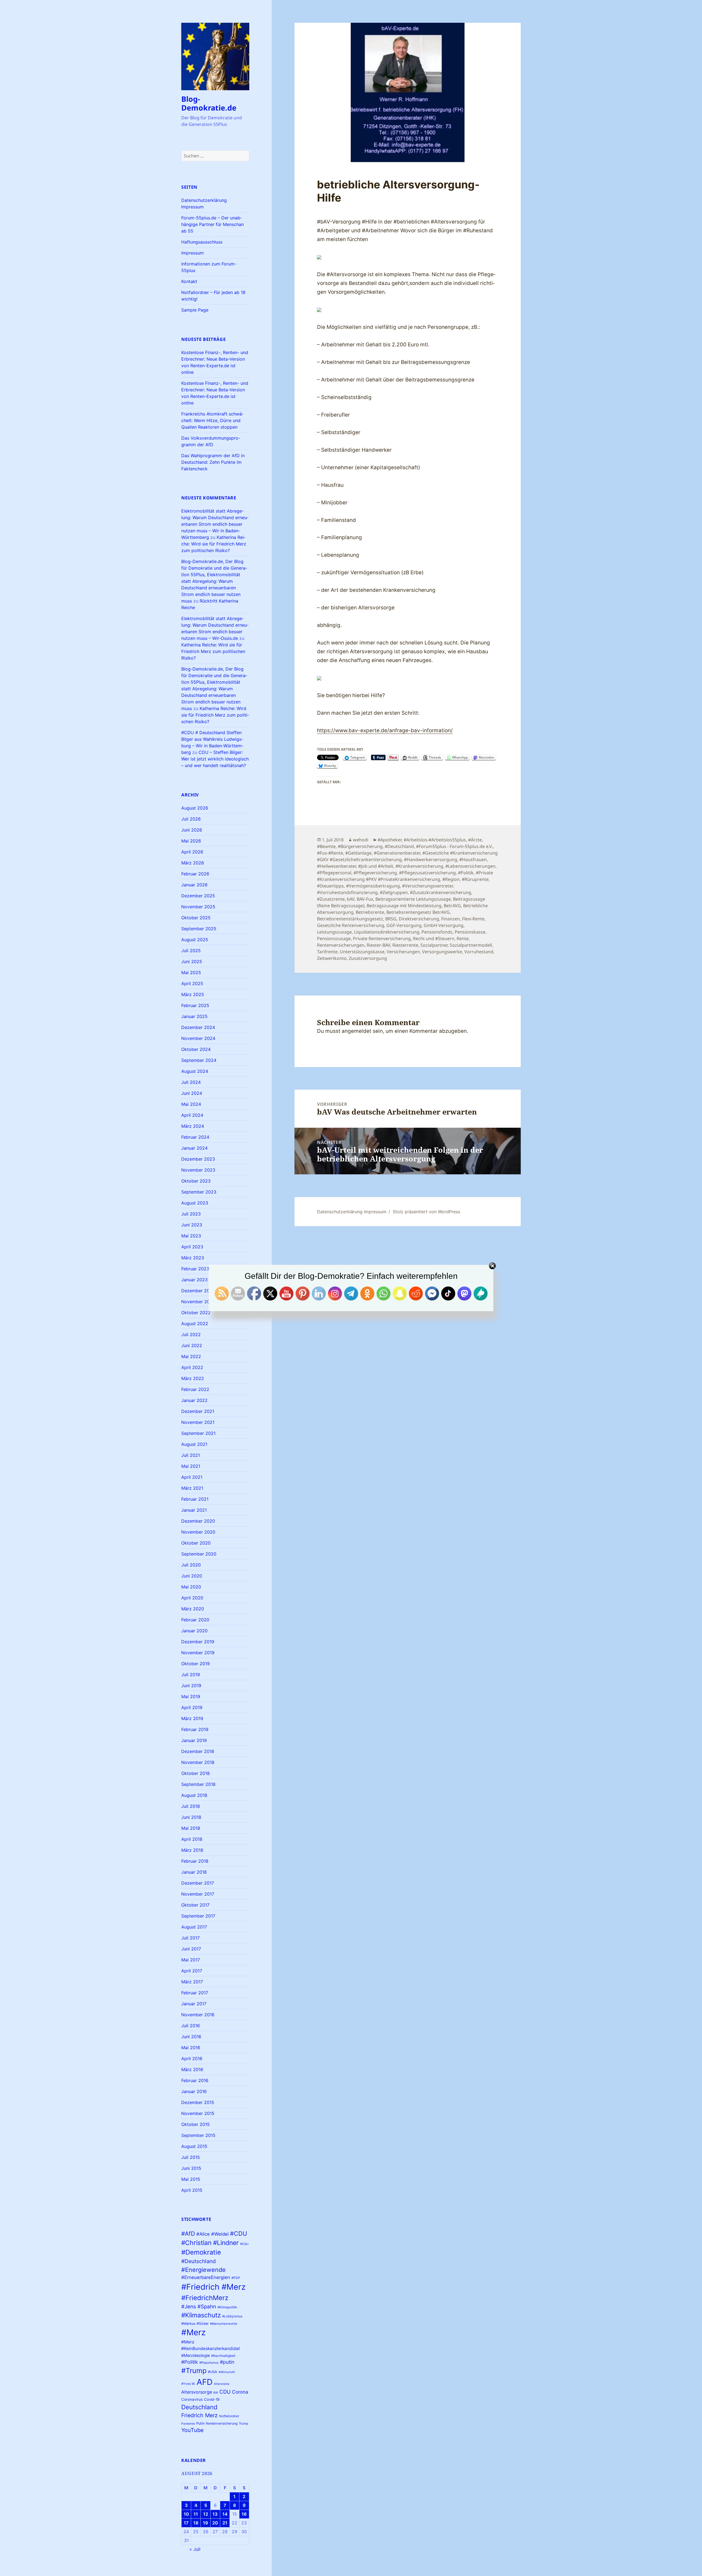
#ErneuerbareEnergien (206, 2277)
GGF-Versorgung (404, 925)
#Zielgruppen (394, 892)
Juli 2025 (191, 951)
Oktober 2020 (196, 1543)
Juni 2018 (191, 1817)
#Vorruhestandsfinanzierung (347, 892)
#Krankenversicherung (419, 866)
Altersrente (222, 2384)
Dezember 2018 (198, 1751)
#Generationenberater (397, 853)
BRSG (391, 919)
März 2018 (192, 1850)
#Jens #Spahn (199, 2306)
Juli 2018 (191, 1806)
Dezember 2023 (198, 1159)
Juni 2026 (192, 830)
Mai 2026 (191, 841)
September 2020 (199, 1554)
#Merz (193, 2332)
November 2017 (198, 1894)
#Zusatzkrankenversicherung (441, 892)
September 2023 (199, 1192)
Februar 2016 (195, 2080)
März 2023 (193, 1258)
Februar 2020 (195, 1620)
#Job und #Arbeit (376, 866)
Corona (240, 2392)
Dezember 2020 (198, 1521)
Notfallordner (229, 2416)
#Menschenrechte (224, 2324)
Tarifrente (327, 952)
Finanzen (451, 919)
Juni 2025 (192, 962)
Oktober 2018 (196, 1773)
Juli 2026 (191, 819)
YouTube (193, 2430)
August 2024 (195, 1071)
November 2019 (198, 1653)
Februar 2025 (195, 1005)
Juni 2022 (192, 1345)
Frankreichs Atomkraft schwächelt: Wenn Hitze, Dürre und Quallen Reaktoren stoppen (212, 420)
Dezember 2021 (198, 1411)
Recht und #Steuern (434, 938)
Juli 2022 (191, 1334)
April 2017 (192, 1971)
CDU (225, 2392)
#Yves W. (188, 2384)
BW (216, 2393)
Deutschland (199, 2407)
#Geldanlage (358, 853)
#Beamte (326, 846)
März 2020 (193, 1609)
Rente (463, 938)
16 (244, 2514)
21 (225, 2523)
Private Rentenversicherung (382, 938)
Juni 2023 (192, 1225)
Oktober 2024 (196, 1049)
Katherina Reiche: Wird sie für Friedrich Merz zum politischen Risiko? (214, 544)
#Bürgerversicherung (360, 846)
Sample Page (195, 310)
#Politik (190, 2362)
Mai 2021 (191, 1466)
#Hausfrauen (473, 859)
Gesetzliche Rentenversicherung (351, 925)
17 (186, 2523)
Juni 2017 (191, 1949)
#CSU (244, 2244)
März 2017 (192, 1982)
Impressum (193, 253)
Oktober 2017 (195, 1905)
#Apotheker (390, 840)
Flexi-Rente (473, 919)
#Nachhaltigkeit (223, 2356)
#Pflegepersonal (334, 873)
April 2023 (192, 1247)
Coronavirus (192, 2399)
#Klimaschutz (201, 2315)
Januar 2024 (194, 1148)
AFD (205, 2382)
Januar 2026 (194, 885)
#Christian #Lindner (210, 2243)
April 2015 (192, 2190)
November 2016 (198, 2015)
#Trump (194, 2371)
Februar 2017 (195, 1993)
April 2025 (192, 983)
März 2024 (193, 1126)
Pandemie (188, 2424)
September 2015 (198, 2135)
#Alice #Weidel (213, 2234)
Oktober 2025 (196, 918)
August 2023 (195, 1203)
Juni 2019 (191, 1686)
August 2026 (195, 808)
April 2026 (192, 852)
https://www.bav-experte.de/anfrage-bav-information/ (385, 730)
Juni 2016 (191, 2037)
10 (186, 2514)
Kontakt (189, 281)
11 (196, 2514)
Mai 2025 (191, 972)
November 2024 (198, 1038)
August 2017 (194, 1927)
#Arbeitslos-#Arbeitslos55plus (435, 840)
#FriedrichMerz (205, 2298)
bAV (351, 899)
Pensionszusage (334, 938)
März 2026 (193, 863)
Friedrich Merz (199, 2415)
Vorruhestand (479, 952)
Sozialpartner (434, 945)
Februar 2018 (195, 1861)
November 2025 (198, 907)
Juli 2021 (191, 1455)
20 (215, 2523)
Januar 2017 (194, 2004)
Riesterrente (405, 945)
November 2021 (198, 1422)
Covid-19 (212, 2399)
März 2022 (193, 1378)
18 (196, 2523)
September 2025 (199, 929)
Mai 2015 (191, 2179)
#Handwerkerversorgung (431, 859)
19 (206, 2523)
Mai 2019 (191, 1696)
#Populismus (209, 2363)
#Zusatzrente (331, 899)
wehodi (361, 840)
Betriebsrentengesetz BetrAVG (418, 912)
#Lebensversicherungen (470, 866)
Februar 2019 (195, 1729)
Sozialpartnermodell (471, 945)
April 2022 (192, 1367)
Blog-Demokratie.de (209, 103)
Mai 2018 (191, 1828)
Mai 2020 (191, 1587)
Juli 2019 (191, 1675)
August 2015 (194, 2146)
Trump (244, 2424)
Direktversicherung (419, 919)
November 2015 (198, 2113)
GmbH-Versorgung (444, 925)
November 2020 (198, 1532)
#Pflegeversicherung (375, 873)
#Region (451, 879)
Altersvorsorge (197, 2392)
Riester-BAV (378, 945)
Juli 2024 (191, 1082)
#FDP (236, 2278)
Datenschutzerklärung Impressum (352, 1212)
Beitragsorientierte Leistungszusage (413, 899)
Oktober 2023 (196, 1181)
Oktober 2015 (196, 2124)
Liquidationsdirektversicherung (387, 932)
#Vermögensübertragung (373, 886)
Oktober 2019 (196, 1664)
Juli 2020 (191, 1565)
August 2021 (194, 1444)
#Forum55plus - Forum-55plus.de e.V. (454, 846)
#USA (213, 2372)
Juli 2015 (191, 2157)
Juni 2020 (192, 1576)
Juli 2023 (191, 1214)
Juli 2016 (191, 2026)
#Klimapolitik (227, 2307)
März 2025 (193, 994)
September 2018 (198, 1784)
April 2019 (192, 1707)
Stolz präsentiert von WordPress (426, 1212)
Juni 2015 (191, 2168)
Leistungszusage (334, 932)
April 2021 (192, 1477)
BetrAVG (452, 906)
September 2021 (198, 1433)
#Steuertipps (330, 886)
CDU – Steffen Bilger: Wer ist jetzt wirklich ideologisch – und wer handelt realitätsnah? (215, 759)
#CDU (239, 2233)
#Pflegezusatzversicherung (427, 873)
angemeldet (356, 1031)
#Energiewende (203, 2270)
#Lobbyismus (232, 2316)
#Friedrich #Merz (213, 2287)
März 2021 (192, 1488)
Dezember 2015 (198, 2102)
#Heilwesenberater (336, 866)
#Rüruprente (475, 879)
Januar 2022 (194, 1400)
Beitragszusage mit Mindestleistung (404, 906)
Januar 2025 (194, 1016)
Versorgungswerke (442, 952)
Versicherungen (403, 952)
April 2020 (192, 1598)
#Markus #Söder (195, 2324)
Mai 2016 (191, 2048)
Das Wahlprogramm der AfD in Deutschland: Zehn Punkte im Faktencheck (213, 462)
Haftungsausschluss (202, 242)
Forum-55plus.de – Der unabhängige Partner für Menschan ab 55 (213, 224)
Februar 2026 (195, 874)
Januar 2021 (194, 1510)
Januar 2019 (194, 1740)
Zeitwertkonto (332, 958)
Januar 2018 (194, 1872)
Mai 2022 (191, 1356)
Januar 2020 (194, 1631)
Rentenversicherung (222, 2423)
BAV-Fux (365, 899)
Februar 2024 (195, 1137)
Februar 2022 (195, 1389)
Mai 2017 (191, 1960)
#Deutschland (199, 2261)
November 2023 (198, 1170)
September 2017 (198, 1916)
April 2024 (192, 1115)
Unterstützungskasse (362, 952)
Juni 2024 (192, 1093)
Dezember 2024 (198, 1027)
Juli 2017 (190, 1938)
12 (206, 2514)
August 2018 (194, 1795)
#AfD (188, 2234)
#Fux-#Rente (330, 853)
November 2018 (198, 1762)
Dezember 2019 (198, 1642)
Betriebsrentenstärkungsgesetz (350, 919)
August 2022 (195, 1324)
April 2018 (192, 1839)
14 (225, 2514)
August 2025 (195, 940)
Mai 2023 (191, 1236)
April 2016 (192, 2058)
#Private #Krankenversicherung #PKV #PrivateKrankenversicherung (405, 876)
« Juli (195, 2549)
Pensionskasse (470, 932)
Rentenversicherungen (341, 945)
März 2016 (192, 2069)
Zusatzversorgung (368, 958)
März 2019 (192, 1718)
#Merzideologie (196, 2355)
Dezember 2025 (198, 896)
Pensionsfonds (437, 932)
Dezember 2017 (198, 1883)
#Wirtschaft (227, 2372)
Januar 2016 (194, 2091)
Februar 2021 (195, 1499)
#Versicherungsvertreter (427, 886)
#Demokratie (201, 2252)
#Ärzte (475, 840)
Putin (200, 2423)
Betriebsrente (370, 912)
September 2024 (199, 1060)
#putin (227, 2362)
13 (215, 2514)
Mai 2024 (191, 1104)
